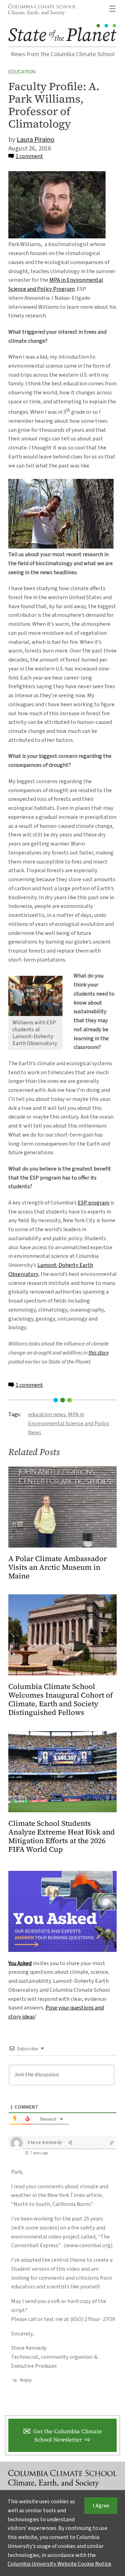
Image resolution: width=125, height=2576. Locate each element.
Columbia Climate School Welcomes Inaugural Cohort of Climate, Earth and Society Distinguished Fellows (61, 1700)
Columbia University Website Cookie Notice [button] (59, 2564)
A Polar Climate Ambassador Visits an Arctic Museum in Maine (57, 1567)
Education (22, 72)
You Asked (20, 1963)
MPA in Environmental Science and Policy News (69, 1423)
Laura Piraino (36, 140)
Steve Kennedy (45, 2143)
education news (47, 1414)
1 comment (29, 156)
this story (99, 1353)
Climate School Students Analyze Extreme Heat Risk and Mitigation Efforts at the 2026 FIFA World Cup (62, 1837)
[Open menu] (112, 9)
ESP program (94, 1203)
